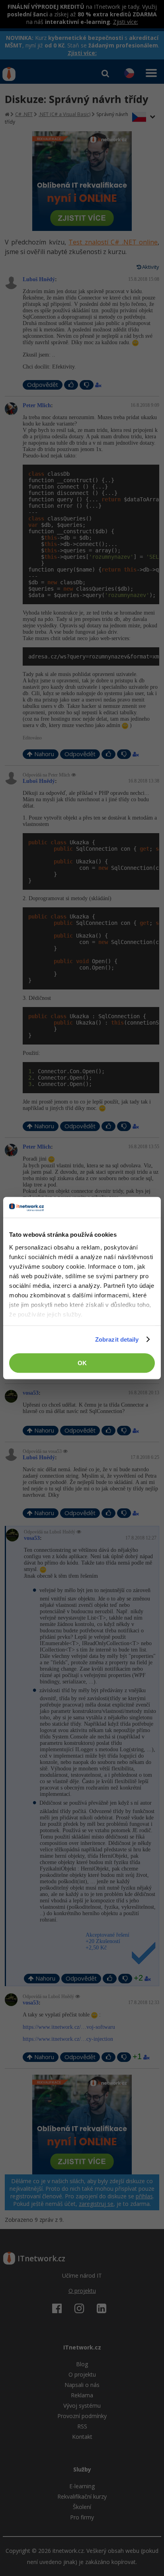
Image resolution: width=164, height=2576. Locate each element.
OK (82, 1363)
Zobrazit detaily (117, 1339)
